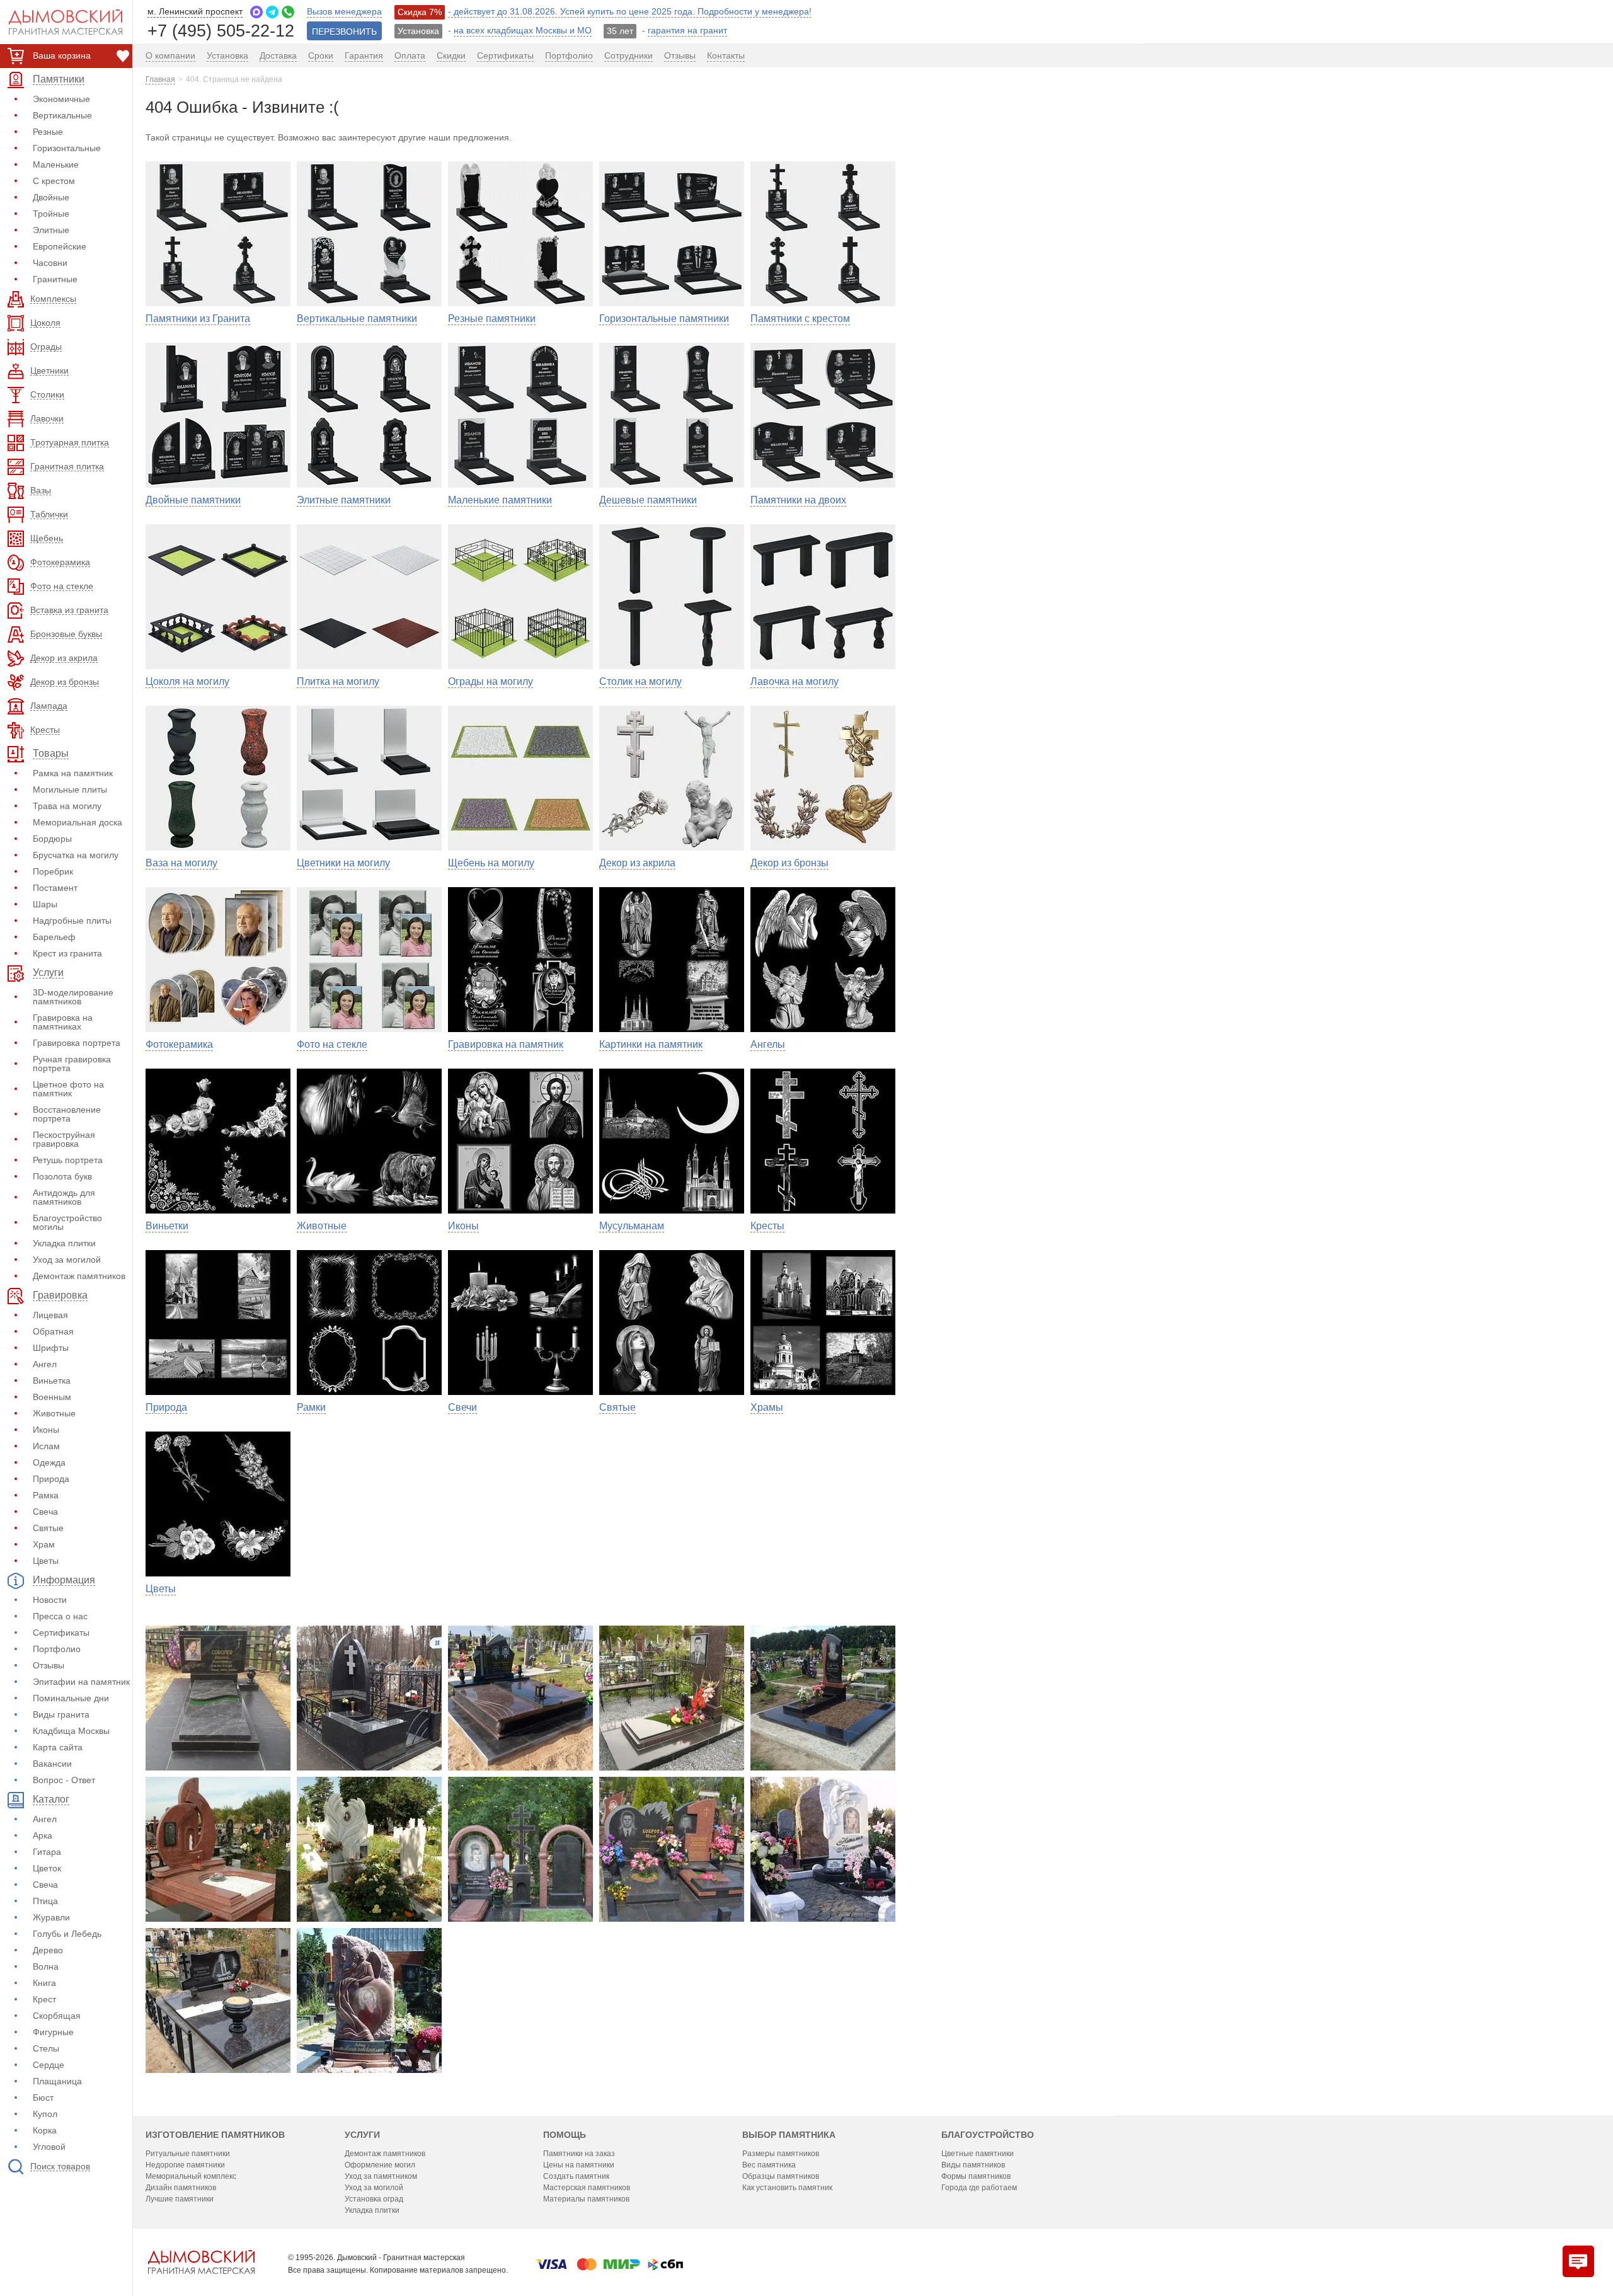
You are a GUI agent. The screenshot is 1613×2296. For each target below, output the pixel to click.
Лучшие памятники (180, 2199)
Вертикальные (62, 115)
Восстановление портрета (67, 1114)
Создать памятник (576, 2176)
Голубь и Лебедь (67, 1934)
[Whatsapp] (288, 12)
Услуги (362, 2135)
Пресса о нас (60, 1616)
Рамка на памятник (73, 773)
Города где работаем (979, 2188)
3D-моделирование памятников (73, 997)
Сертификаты (61, 1633)
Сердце (49, 2065)
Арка (43, 1835)
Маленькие (56, 164)
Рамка (46, 1495)
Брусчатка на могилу (76, 855)
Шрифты (51, 1348)
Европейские (60, 246)
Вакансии (52, 1764)
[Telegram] (272, 12)
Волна (46, 1966)
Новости (50, 1600)
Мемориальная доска (77, 822)
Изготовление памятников (215, 2135)
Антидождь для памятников (64, 1197)
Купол (45, 2114)
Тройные (51, 214)
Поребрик (53, 871)
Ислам (46, 1446)
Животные (54, 1413)
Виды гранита (61, 1714)
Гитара (47, 1852)
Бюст (43, 2098)
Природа (51, 1479)
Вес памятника (769, 2165)
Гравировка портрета (77, 1043)
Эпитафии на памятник (81, 1682)
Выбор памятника (789, 2135)
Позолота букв (62, 1176)
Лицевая (50, 1315)
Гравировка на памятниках (63, 1022)
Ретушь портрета (68, 1160)
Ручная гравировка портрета (72, 1064)
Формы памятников (976, 2176)
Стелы (46, 2048)
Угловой (49, 2147)
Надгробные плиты (72, 921)
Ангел (45, 1364)
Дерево (48, 1950)
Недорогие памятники (185, 2165)
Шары (45, 904)
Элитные (51, 230)
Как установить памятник (787, 2188)
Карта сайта (58, 1747)
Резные (48, 132)
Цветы (46, 1561)
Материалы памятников (586, 2199)
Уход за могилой (67, 1260)
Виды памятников (973, 2165)
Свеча (45, 1512)
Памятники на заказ (579, 2154)
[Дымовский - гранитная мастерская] (59, 22)
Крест (44, 1999)
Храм (44, 1544)
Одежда (49, 1462)
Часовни (50, 263)
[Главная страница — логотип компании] (201, 2262)
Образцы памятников (781, 2176)
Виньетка (52, 1380)
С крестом (54, 181)
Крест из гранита (67, 953)
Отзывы (49, 1665)
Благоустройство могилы (67, 1222)
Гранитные (55, 279)
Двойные (51, 197)
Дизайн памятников (181, 2188)
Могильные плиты (70, 789)
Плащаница (57, 2081)
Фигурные (53, 2032)
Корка (45, 2130)
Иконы (46, 1430)
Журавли (51, 1917)
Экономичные (61, 99)
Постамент (55, 888)
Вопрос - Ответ (64, 1780)
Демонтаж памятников (79, 1276)
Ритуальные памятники (188, 2154)
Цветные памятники (978, 2154)
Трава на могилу (67, 806)
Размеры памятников (781, 2154)
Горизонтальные (67, 148)
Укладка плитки (64, 1243)
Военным (52, 1397)
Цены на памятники (579, 2165)
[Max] (256, 12)
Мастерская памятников (587, 2188)
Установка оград (374, 2199)
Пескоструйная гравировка (64, 1139)
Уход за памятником (381, 2176)
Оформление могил (380, 2165)
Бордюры (52, 839)
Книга (44, 1983)
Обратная (53, 1331)
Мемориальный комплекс (191, 2176)
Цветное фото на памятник (68, 1089)
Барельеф (54, 937)
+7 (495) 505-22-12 (221, 30)
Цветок (47, 1868)
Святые (48, 1528)
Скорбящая (57, 2016)
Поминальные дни (71, 1698)
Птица (45, 1901)
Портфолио (57, 1649)
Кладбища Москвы (71, 1731)
